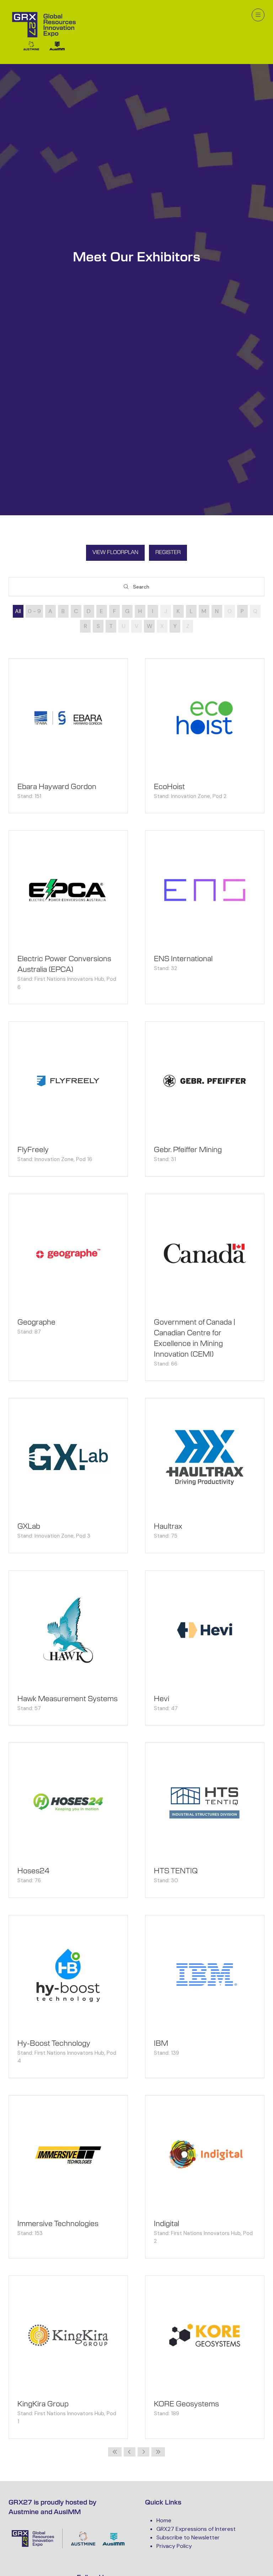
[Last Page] (158, 2452)
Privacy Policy (174, 2546)
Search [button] (143, 588)
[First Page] (115, 2452)
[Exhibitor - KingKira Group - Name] (68, 2357)
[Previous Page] (130, 2452)
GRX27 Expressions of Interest (196, 2529)
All (18, 611)
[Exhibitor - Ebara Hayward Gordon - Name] (68, 736)
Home (164, 2520)
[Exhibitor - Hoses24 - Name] (68, 1820)
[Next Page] (143, 2452)
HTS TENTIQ (176, 1871)
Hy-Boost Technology (54, 2044)
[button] (258, 15)
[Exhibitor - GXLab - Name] (68, 1476)
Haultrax (168, 1527)
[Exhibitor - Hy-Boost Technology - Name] (68, 1997)
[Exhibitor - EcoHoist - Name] (205, 736)
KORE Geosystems (186, 2404)
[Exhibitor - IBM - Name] (205, 1997)
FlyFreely (33, 1150)
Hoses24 (33, 1871)
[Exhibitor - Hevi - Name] (205, 1648)
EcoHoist (169, 787)
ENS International (183, 959)
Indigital (167, 2224)
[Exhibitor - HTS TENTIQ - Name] (205, 1820)
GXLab (29, 1527)
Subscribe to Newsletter (188, 2537)
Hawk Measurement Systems (68, 1699)
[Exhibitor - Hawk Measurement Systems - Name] (68, 1648)
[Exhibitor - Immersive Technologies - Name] (68, 2177)
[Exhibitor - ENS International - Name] (205, 917)
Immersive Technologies (58, 2224)
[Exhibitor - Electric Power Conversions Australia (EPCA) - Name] (68, 917)
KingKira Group (43, 2404)
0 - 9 (34, 611)
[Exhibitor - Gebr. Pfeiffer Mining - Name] (205, 1099)
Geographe (36, 1322)
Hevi (162, 1699)
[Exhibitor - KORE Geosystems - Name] (205, 2357)
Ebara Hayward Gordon (57, 787)
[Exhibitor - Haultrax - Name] (205, 1476)
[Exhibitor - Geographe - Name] (68, 1287)
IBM (161, 2044)
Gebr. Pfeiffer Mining (188, 1150)
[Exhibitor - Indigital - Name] (205, 2177)
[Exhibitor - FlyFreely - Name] (68, 1099)
